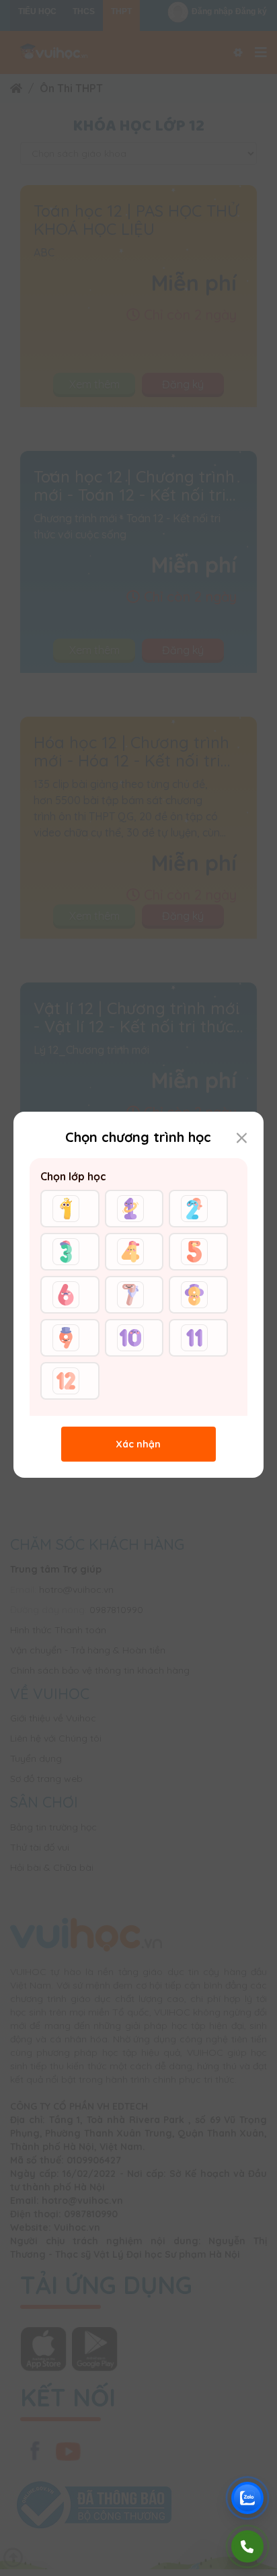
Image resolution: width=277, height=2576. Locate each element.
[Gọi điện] (247, 2546)
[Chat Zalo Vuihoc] (247, 2498)
